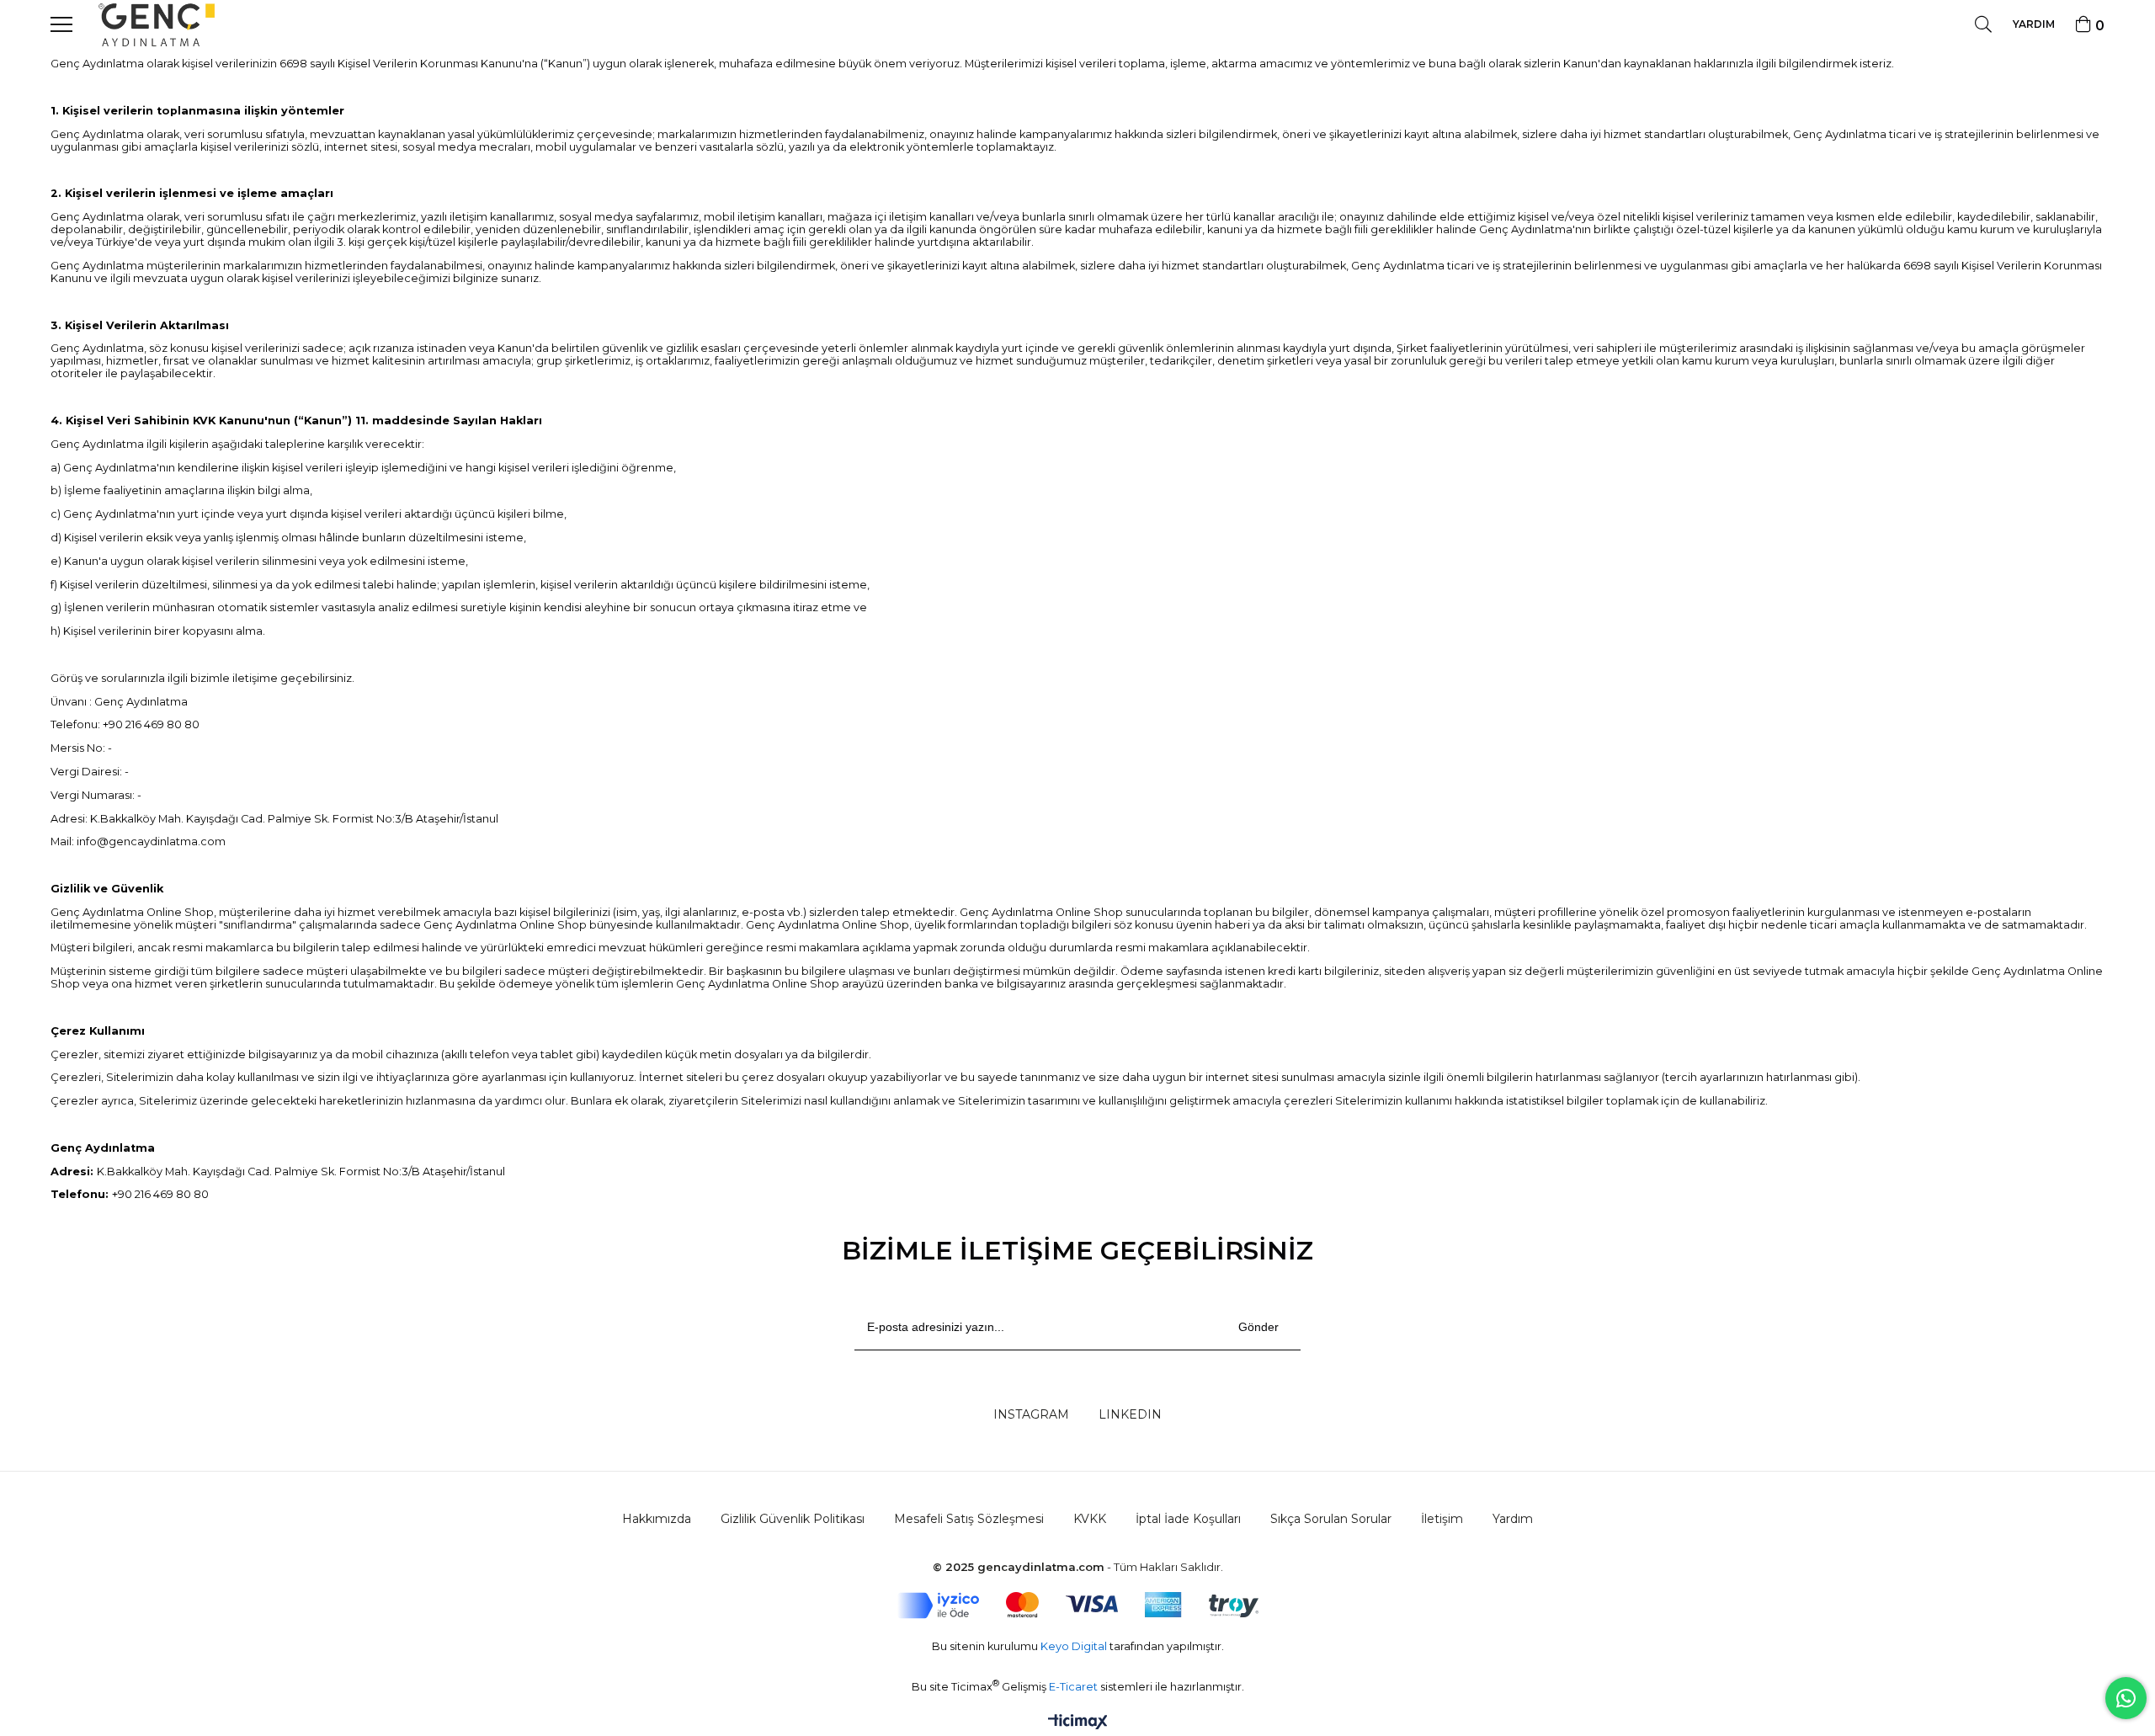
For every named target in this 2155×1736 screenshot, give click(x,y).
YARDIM (2034, 24)
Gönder (1258, 1327)
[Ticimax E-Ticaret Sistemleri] (1078, 1723)
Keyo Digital (1075, 1646)
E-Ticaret (1075, 1687)
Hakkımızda (657, 1519)
